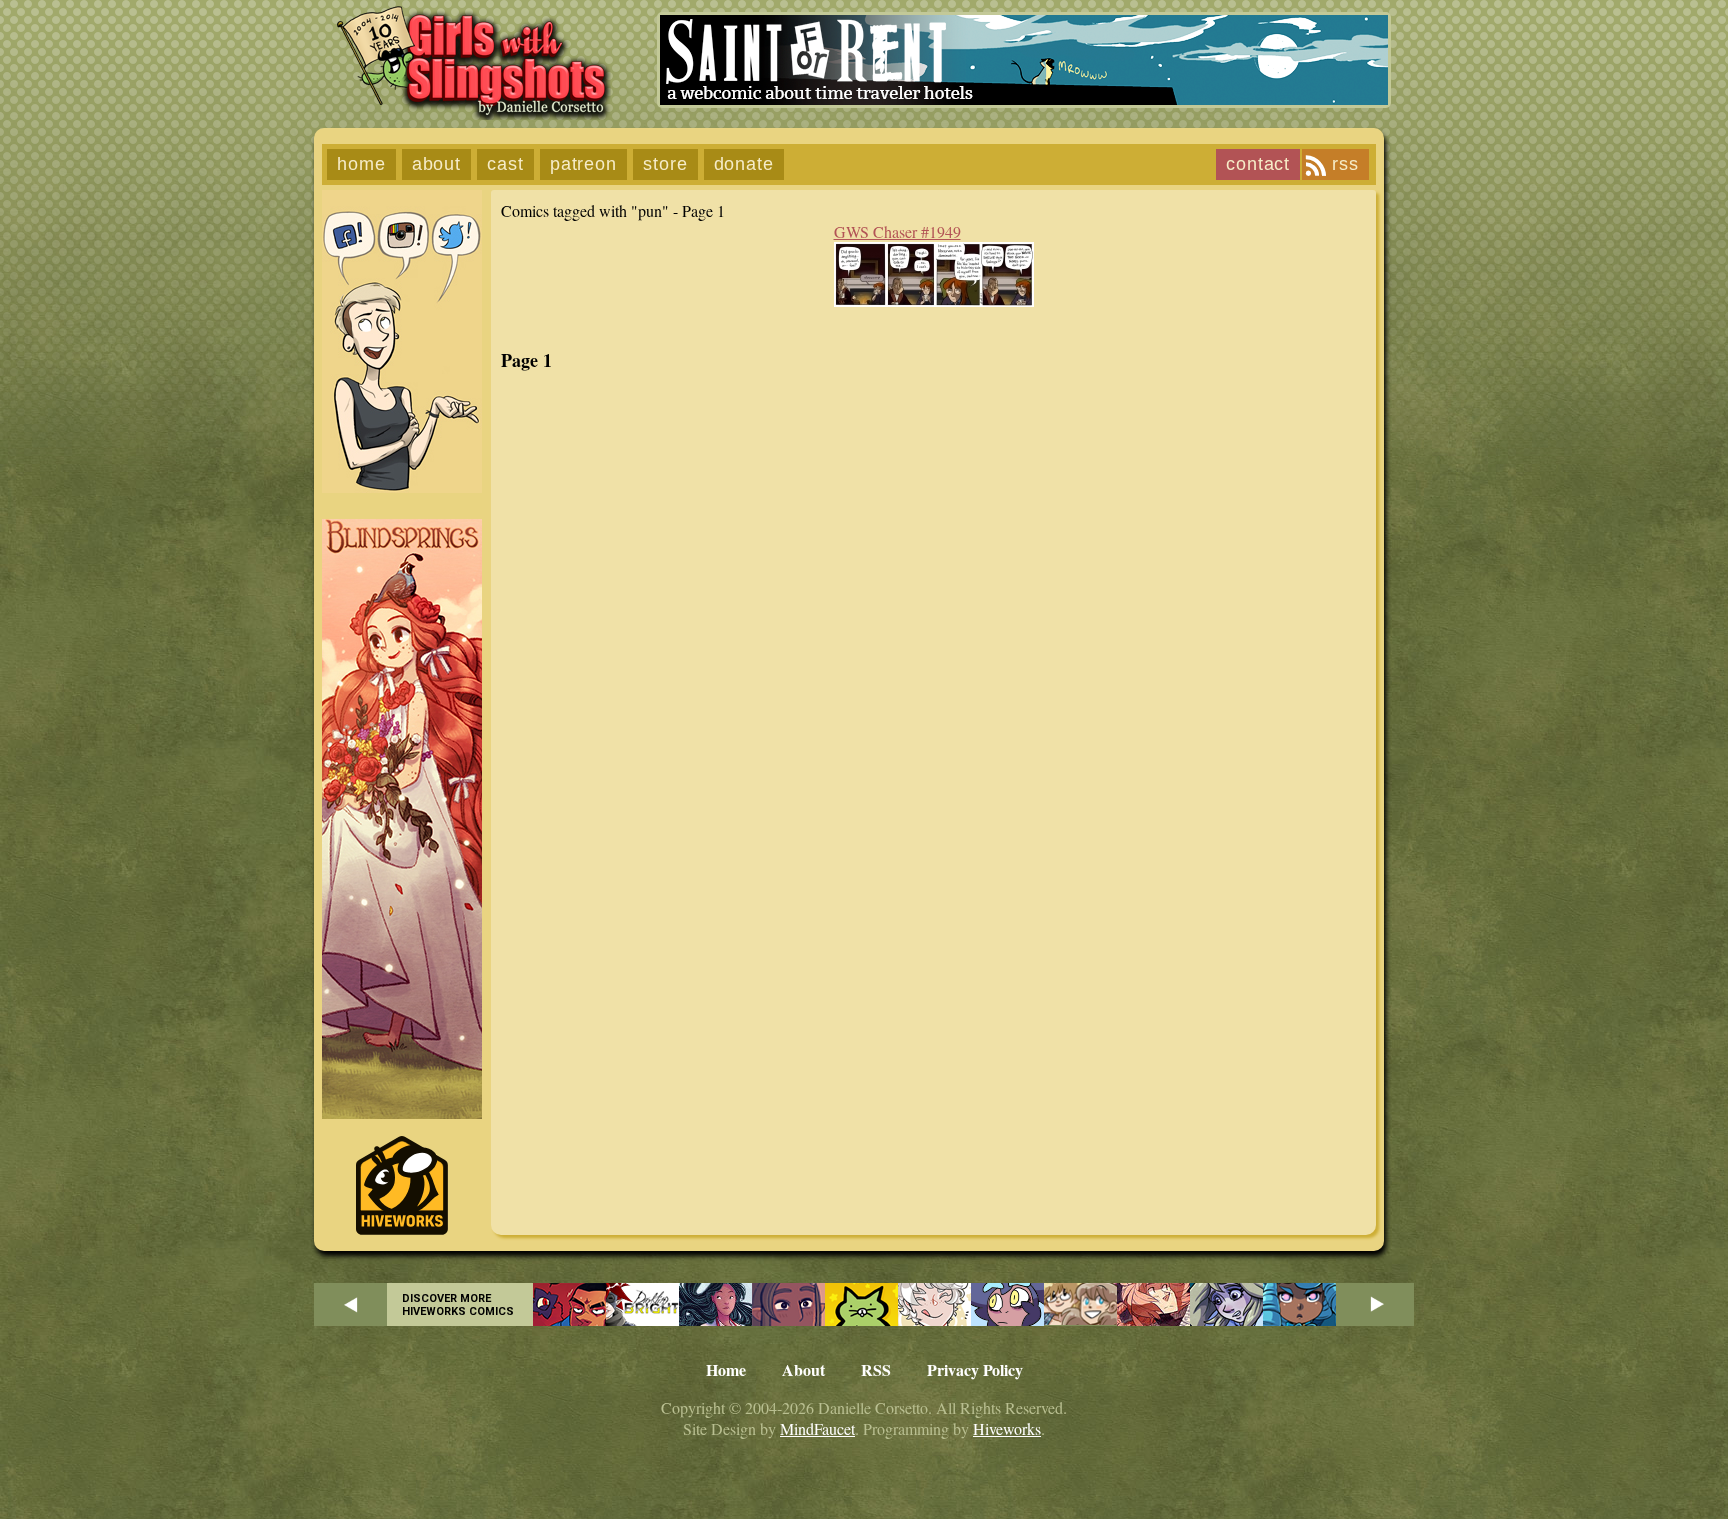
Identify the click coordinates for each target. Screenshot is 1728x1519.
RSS (1345, 164)
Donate (744, 164)
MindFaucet (817, 1428)
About (437, 164)
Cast (505, 164)
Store (665, 164)
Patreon (583, 164)
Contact (1258, 164)
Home (361, 164)
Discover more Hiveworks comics (458, 1305)
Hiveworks (1007, 1428)
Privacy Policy (975, 1369)
